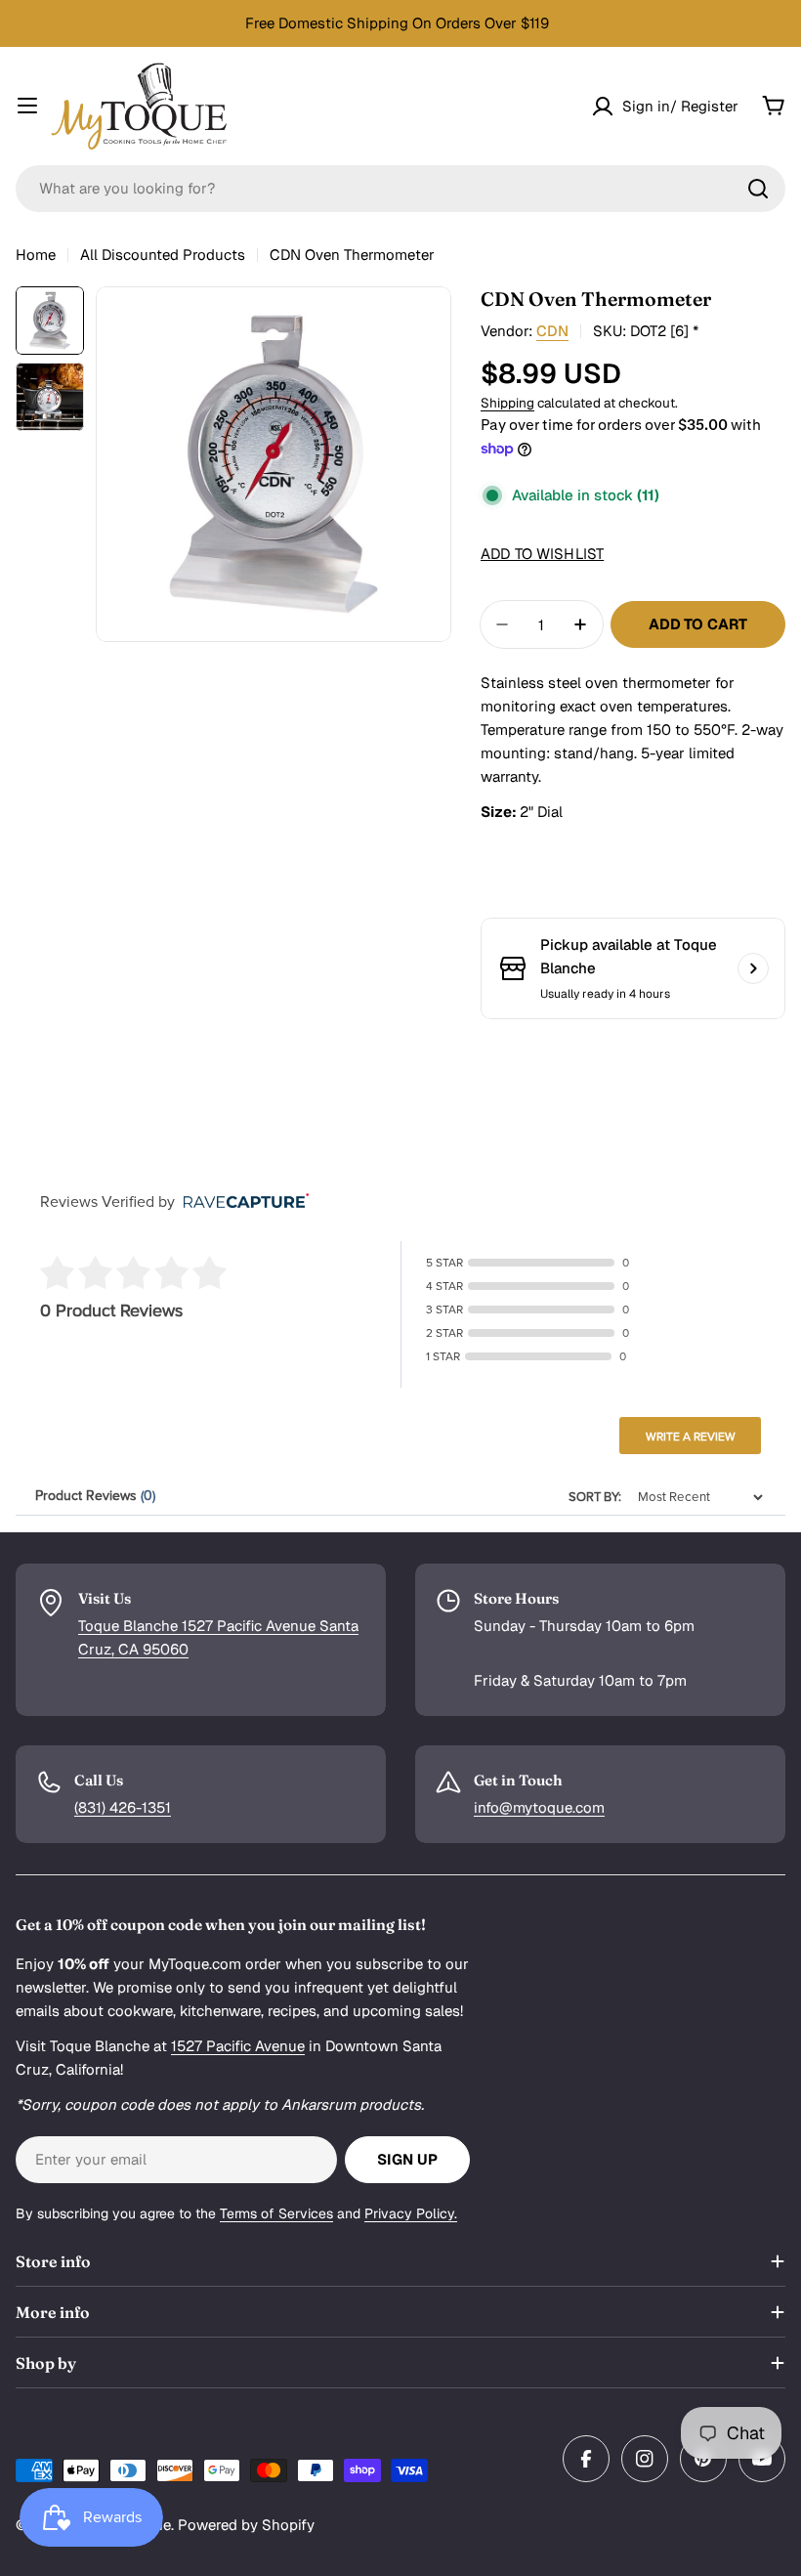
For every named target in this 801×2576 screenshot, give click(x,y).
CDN (552, 331)
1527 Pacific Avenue (238, 2046)
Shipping (507, 403)
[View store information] (753, 968)
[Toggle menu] (27, 106)
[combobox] (400, 189)
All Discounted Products (163, 255)
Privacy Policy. (411, 2213)
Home (36, 255)
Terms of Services (276, 2213)
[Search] (758, 189)
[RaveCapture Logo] (241, 1202)
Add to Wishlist (542, 554)
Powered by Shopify (246, 2525)
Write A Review (691, 1437)
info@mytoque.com (539, 1807)
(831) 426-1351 (123, 1807)
